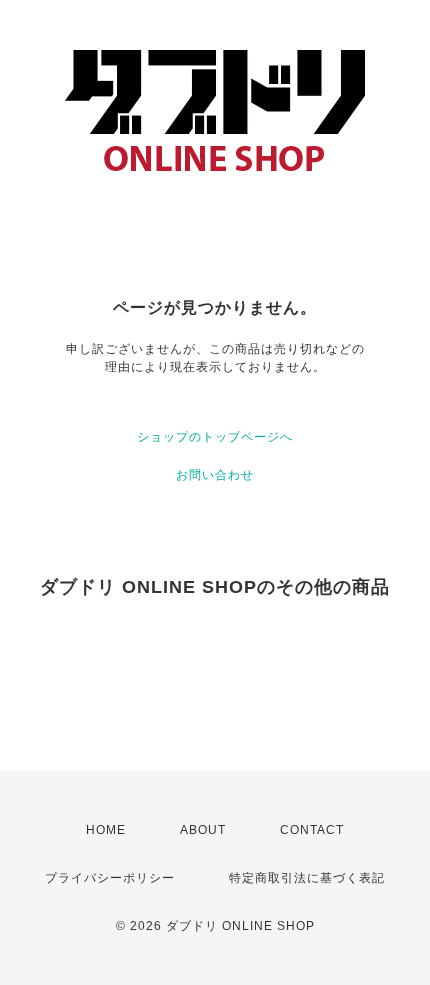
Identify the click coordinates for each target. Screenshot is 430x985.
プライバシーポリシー (110, 878)
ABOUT (203, 830)
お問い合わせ (215, 475)
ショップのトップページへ (215, 437)
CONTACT (312, 830)
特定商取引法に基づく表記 (307, 878)
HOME (106, 830)
